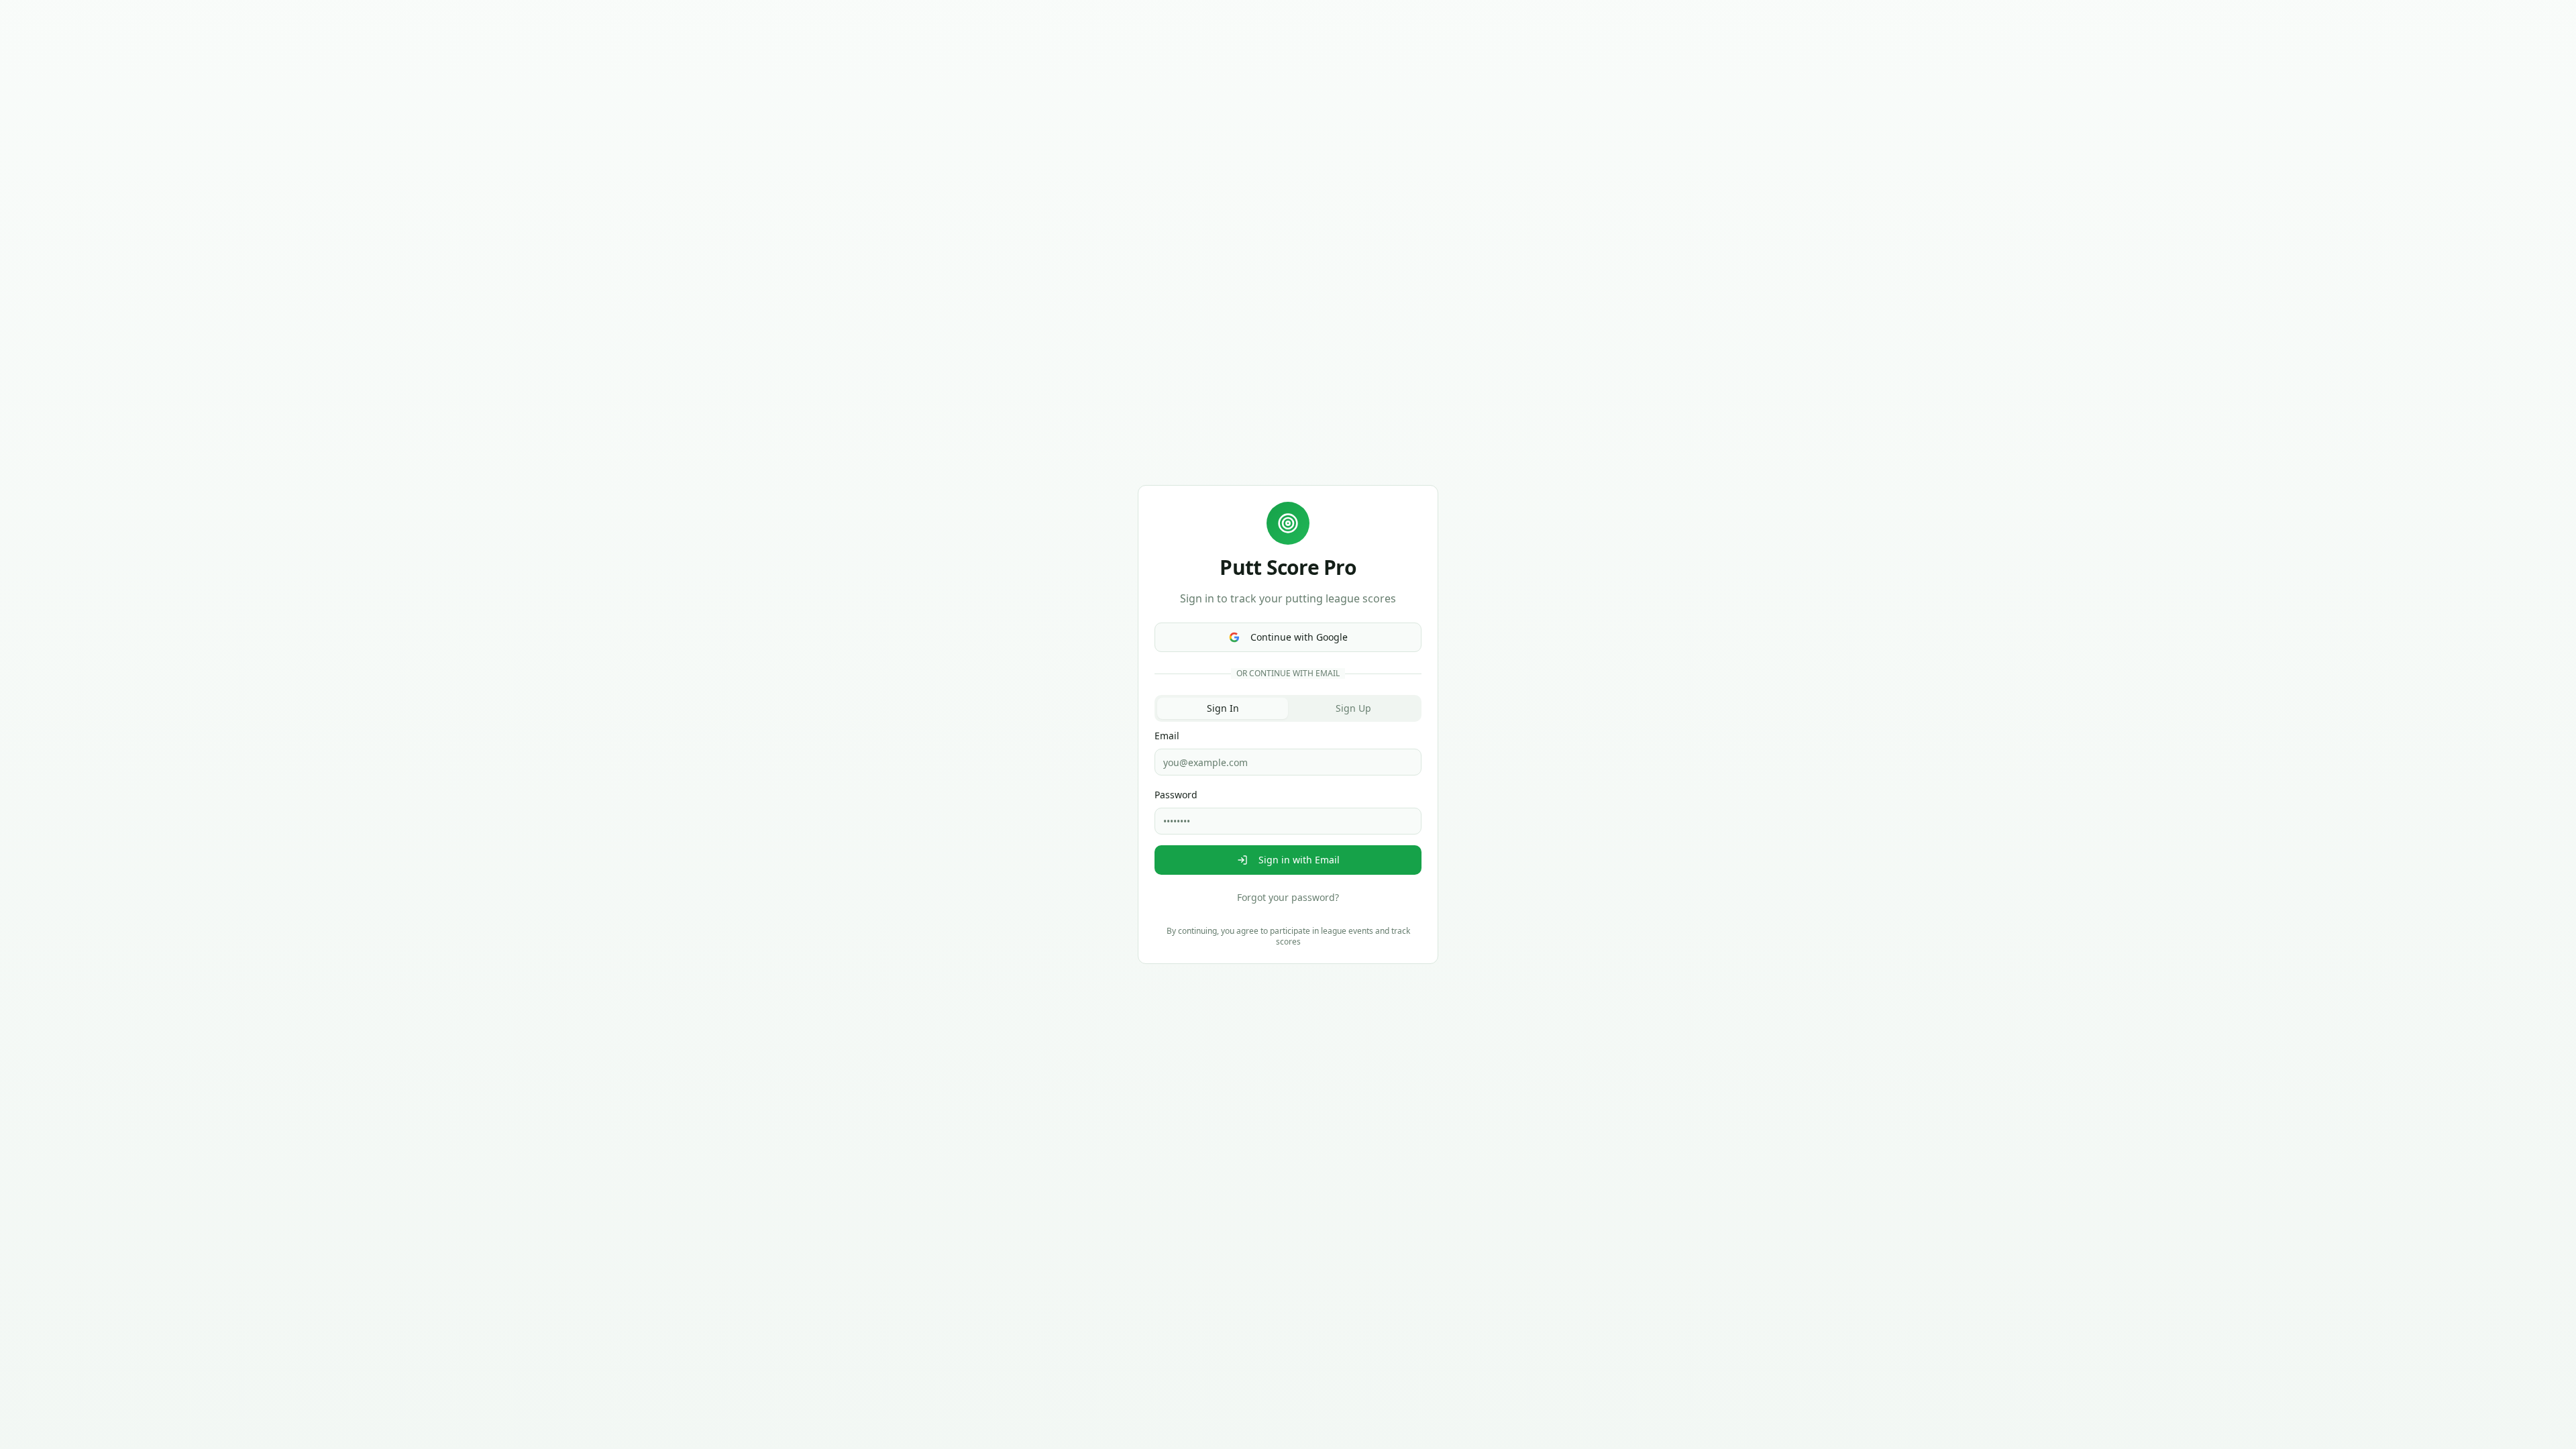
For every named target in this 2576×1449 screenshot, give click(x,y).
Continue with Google (1299, 637)
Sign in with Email (1299, 860)
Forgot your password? (1288, 897)
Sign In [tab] (1223, 708)
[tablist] (1288, 708)
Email (1167, 736)
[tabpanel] (1288, 818)
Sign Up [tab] (1353, 708)
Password (1176, 795)
